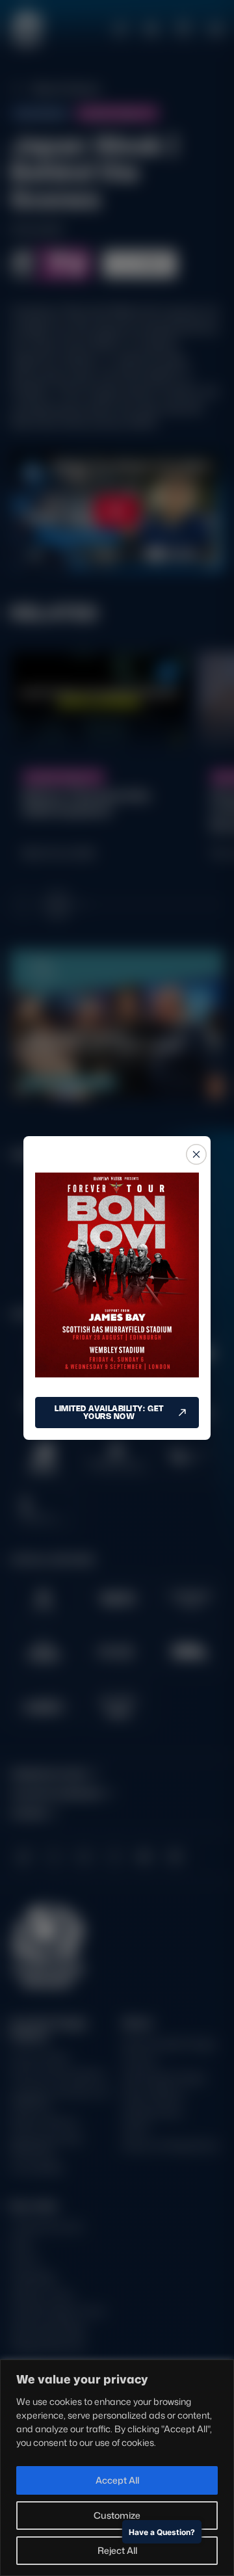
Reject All (117, 2550)
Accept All (117, 2480)
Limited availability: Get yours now (109, 1412)
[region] (117, 2468)
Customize (117, 2515)
